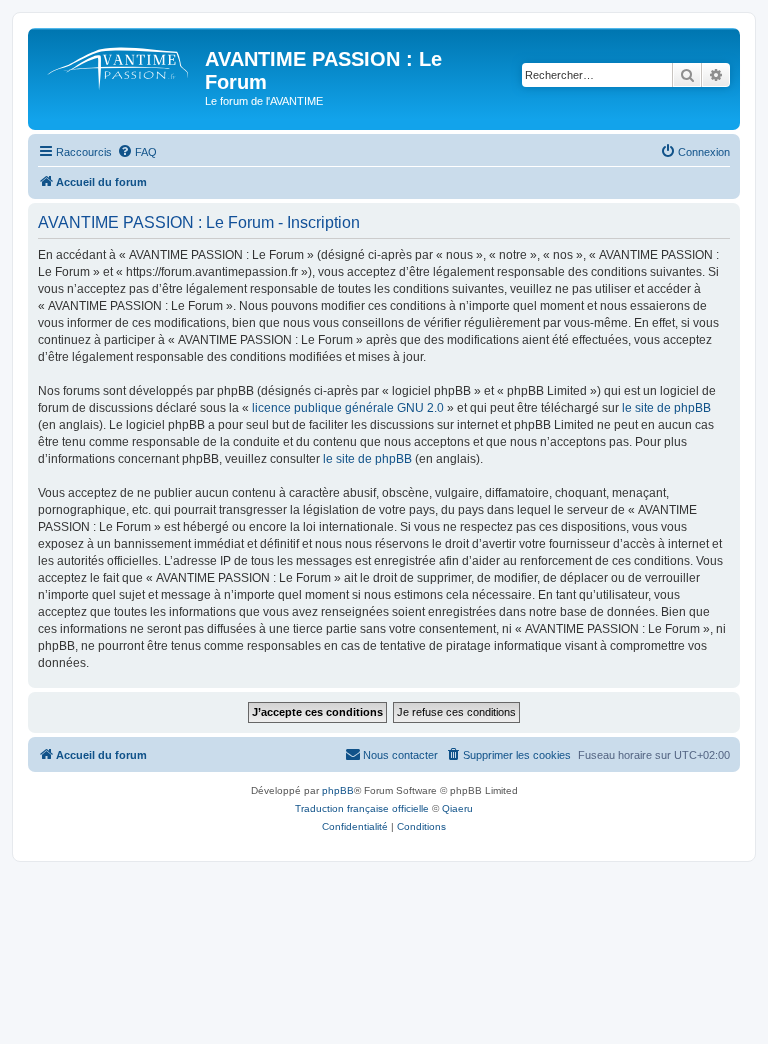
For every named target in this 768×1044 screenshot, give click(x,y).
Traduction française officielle (362, 808)
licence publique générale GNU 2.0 (348, 408)
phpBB (338, 790)
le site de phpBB (666, 408)
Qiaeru (457, 808)
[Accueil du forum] (119, 65)
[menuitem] (137, 152)
